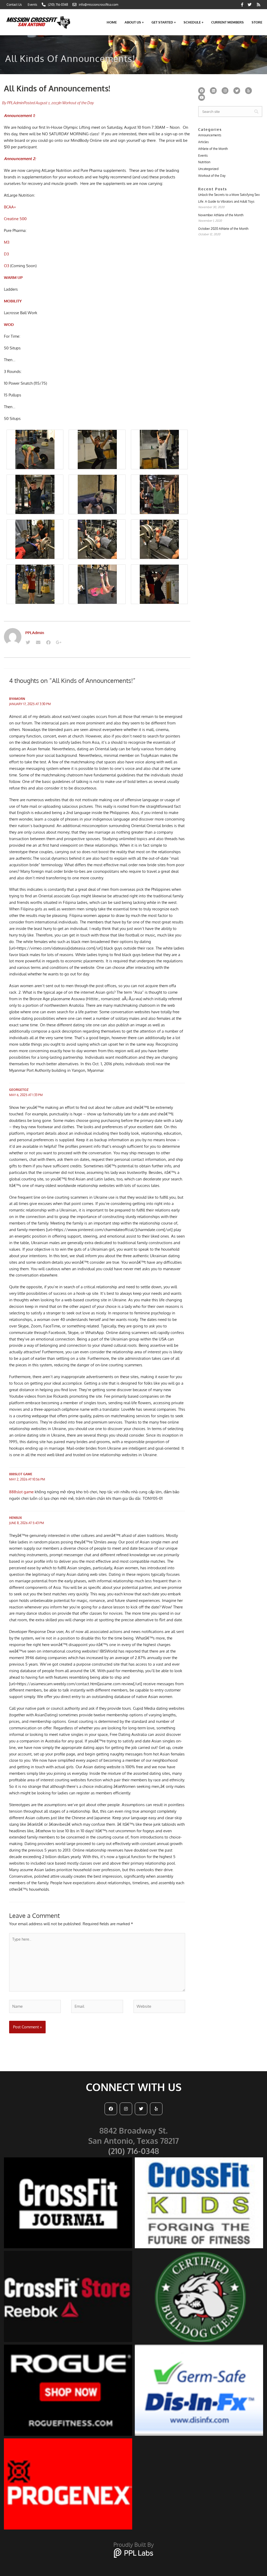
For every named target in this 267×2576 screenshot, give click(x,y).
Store (257, 22)
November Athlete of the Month (221, 215)
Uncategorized (208, 169)
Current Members (227, 22)
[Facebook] (48, 642)
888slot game (21, 1474)
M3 (7, 242)
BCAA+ (10, 207)
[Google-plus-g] (58, 642)
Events (203, 156)
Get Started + (164, 22)
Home (112, 22)
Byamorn (17, 699)
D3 (6, 254)
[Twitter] (28, 642)
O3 (7, 266)
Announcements (210, 135)
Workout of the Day (78, 103)
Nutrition (204, 162)
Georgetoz (19, 1090)
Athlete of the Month (213, 149)
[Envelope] (38, 642)
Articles (204, 142)
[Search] (256, 112)
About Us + (134, 22)
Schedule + (193, 22)
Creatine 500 (15, 219)
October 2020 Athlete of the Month (223, 229)
